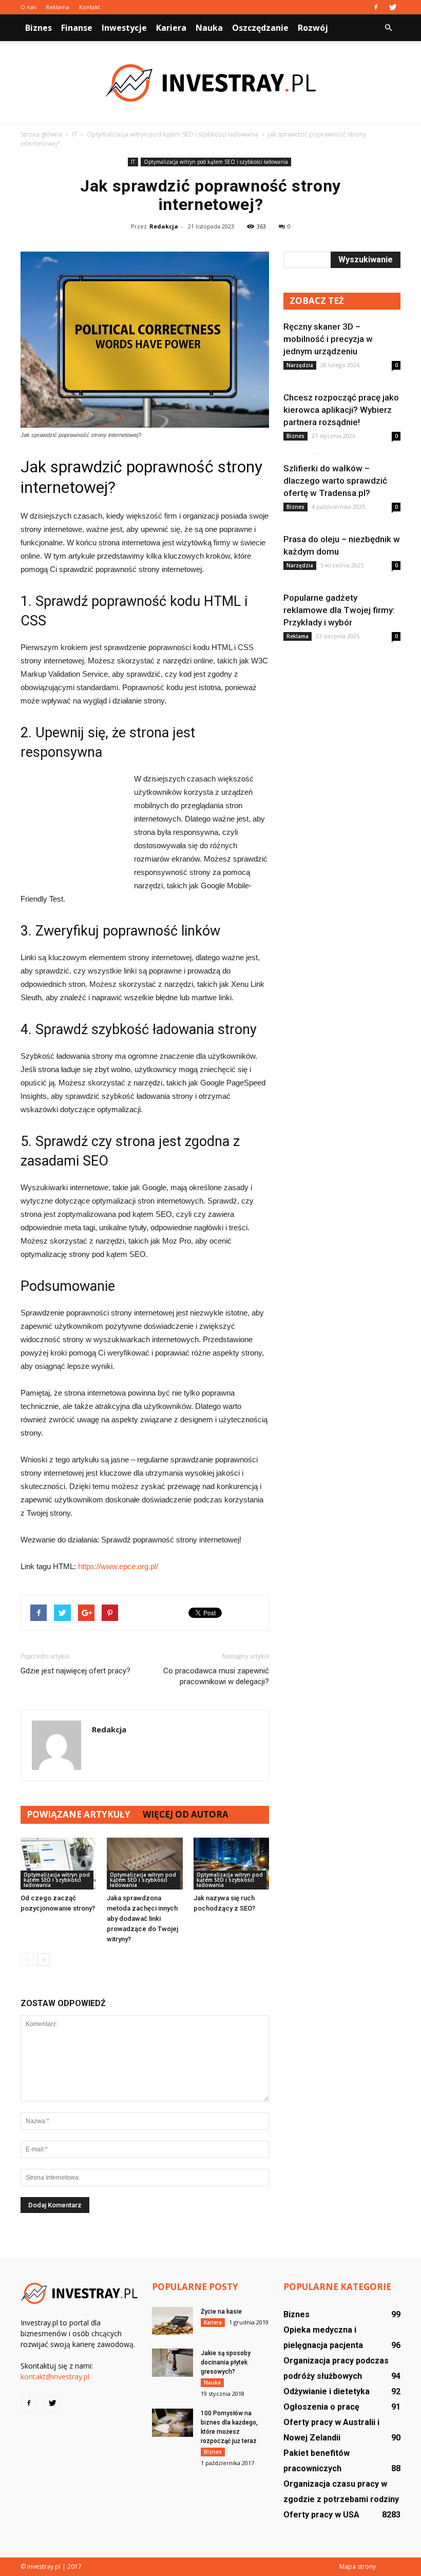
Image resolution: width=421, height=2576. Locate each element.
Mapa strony (358, 2567)
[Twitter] (393, 7)
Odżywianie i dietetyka (327, 2391)
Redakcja (164, 226)
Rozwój (313, 28)
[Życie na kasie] (173, 2321)
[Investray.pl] (210, 83)
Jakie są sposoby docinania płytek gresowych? (226, 2362)
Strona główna (41, 134)
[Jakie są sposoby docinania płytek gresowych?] (173, 2363)
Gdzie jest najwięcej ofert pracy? (75, 1671)
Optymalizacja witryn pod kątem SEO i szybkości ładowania (216, 162)
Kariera (171, 28)
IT (133, 162)
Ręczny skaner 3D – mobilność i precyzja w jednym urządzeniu (328, 339)
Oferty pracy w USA (321, 2515)
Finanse (77, 28)
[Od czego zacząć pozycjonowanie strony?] (58, 1864)
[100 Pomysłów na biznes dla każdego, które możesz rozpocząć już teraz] (173, 2423)
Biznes (39, 28)
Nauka (209, 28)
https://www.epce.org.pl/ (118, 1566)
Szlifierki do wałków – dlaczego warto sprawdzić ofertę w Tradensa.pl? (335, 481)
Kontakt (90, 7)
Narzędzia (300, 365)
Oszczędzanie (260, 28)
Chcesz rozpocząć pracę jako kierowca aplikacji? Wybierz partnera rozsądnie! (341, 410)
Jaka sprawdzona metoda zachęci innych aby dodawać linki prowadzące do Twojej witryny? (142, 1919)
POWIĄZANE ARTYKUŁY (79, 1814)
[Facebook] (376, 7)
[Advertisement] (72, 828)
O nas (28, 7)
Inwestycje (124, 28)
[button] (388, 28)
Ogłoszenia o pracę (321, 2407)
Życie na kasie (221, 2312)
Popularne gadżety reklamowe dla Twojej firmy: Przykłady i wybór (339, 610)
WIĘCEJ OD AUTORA (186, 1814)
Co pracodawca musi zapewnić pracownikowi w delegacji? (216, 1676)
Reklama (58, 7)
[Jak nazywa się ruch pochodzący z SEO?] (231, 1864)
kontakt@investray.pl (55, 2377)
